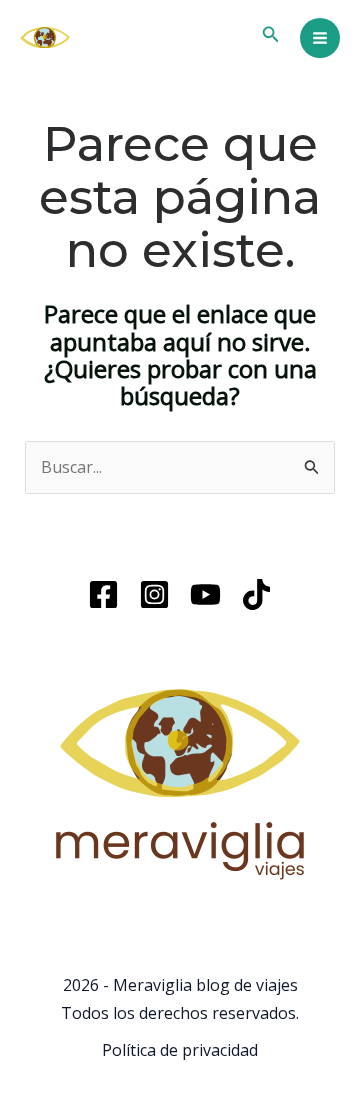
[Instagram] (154, 594)
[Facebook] (103, 594)
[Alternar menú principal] (320, 38)
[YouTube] (205, 594)
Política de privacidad (180, 1050)
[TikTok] (256, 594)
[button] (271, 35)
